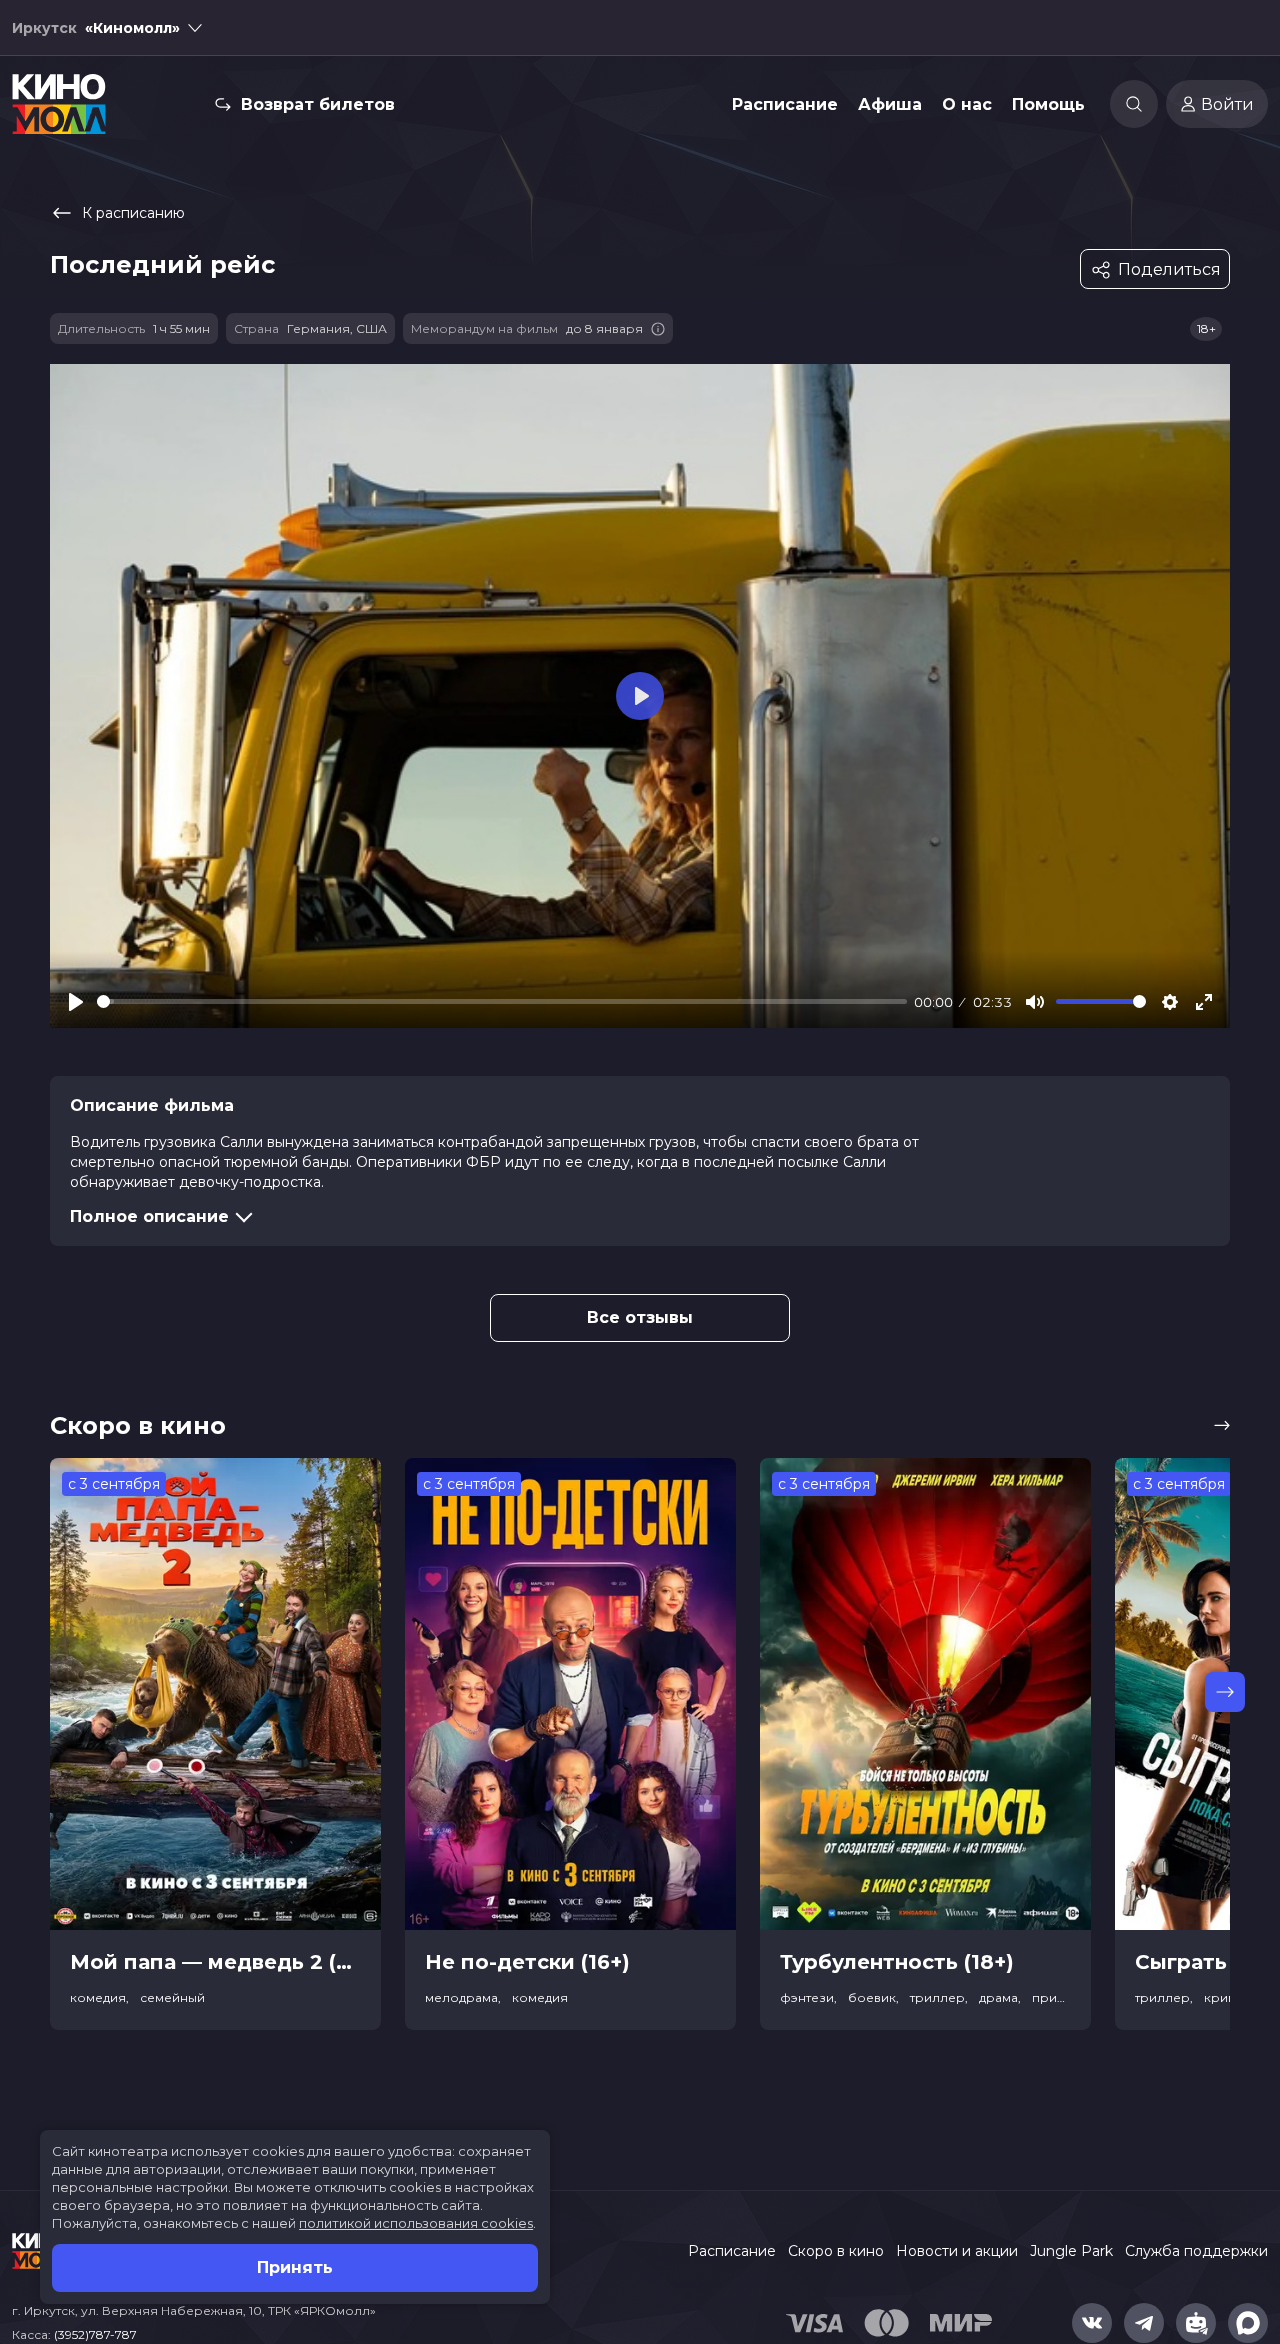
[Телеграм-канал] (1144, 2323)
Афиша (890, 104)
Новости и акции (957, 2251)
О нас (967, 104)
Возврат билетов (318, 104)
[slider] (502, 1001)
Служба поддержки (1196, 2251)
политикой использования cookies (416, 2223)
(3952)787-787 (95, 2334)
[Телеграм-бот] (1196, 2323)
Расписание (785, 104)
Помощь (1048, 104)
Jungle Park (1071, 2251)
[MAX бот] (1248, 2323)
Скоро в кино (836, 2251)
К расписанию (133, 213)
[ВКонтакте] (1092, 2323)
